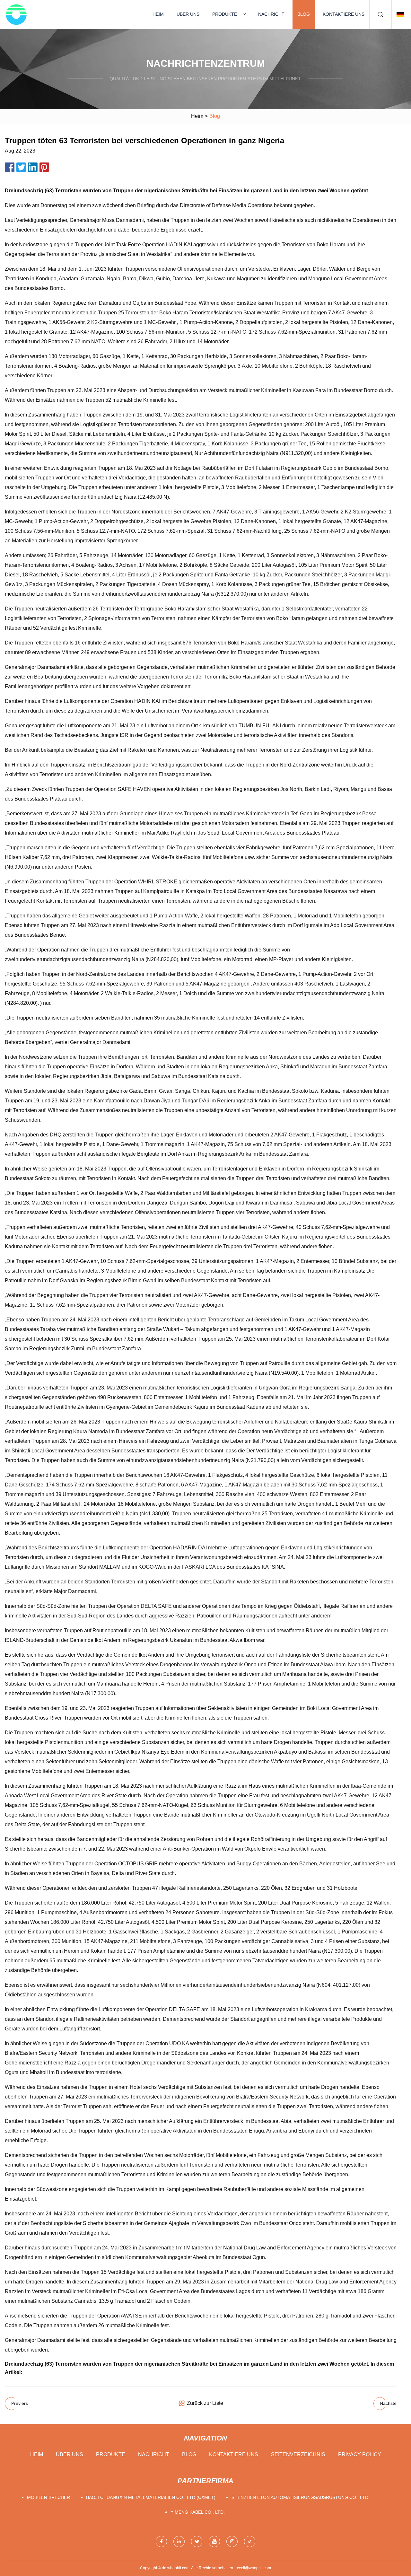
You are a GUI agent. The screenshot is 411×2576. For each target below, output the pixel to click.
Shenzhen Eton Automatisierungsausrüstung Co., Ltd (300, 2497)
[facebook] (161, 2541)
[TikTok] (250, 2541)
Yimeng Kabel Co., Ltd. (198, 2512)
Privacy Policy (360, 2454)
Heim (158, 14)
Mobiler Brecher (48, 2497)
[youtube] (214, 2541)
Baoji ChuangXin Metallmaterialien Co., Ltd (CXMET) (151, 2497)
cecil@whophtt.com (254, 2568)
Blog (304, 14)
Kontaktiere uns (344, 14)
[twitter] (197, 2541)
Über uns (188, 14)
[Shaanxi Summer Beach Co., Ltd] (16, 14)
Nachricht (271, 14)
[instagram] (232, 2541)
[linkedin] (179, 2541)
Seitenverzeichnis (298, 2454)
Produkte (225, 14)
